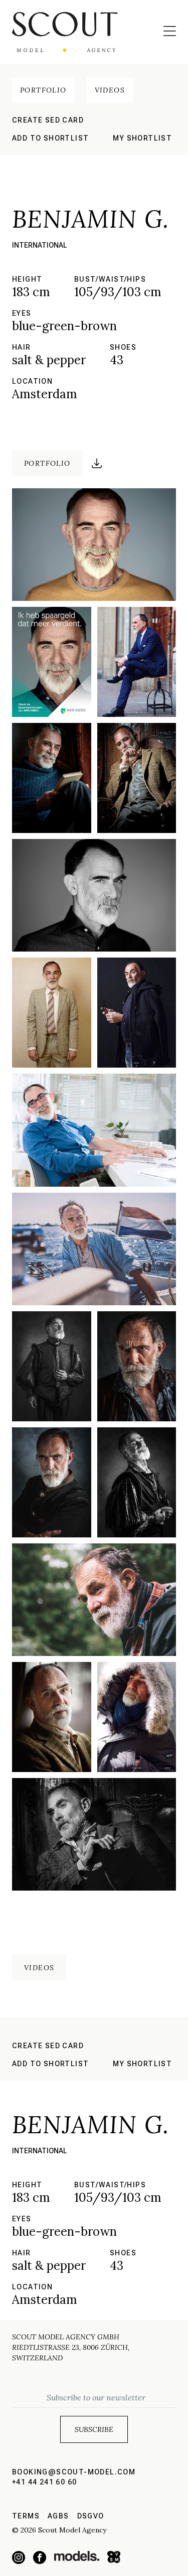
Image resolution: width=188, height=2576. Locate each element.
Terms (26, 2516)
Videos (110, 90)
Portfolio (43, 90)
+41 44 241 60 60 (44, 2482)
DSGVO (91, 2516)
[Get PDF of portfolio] (97, 463)
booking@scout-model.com (74, 2472)
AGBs (58, 2516)
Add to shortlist (50, 138)
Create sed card (48, 120)
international (40, 245)
